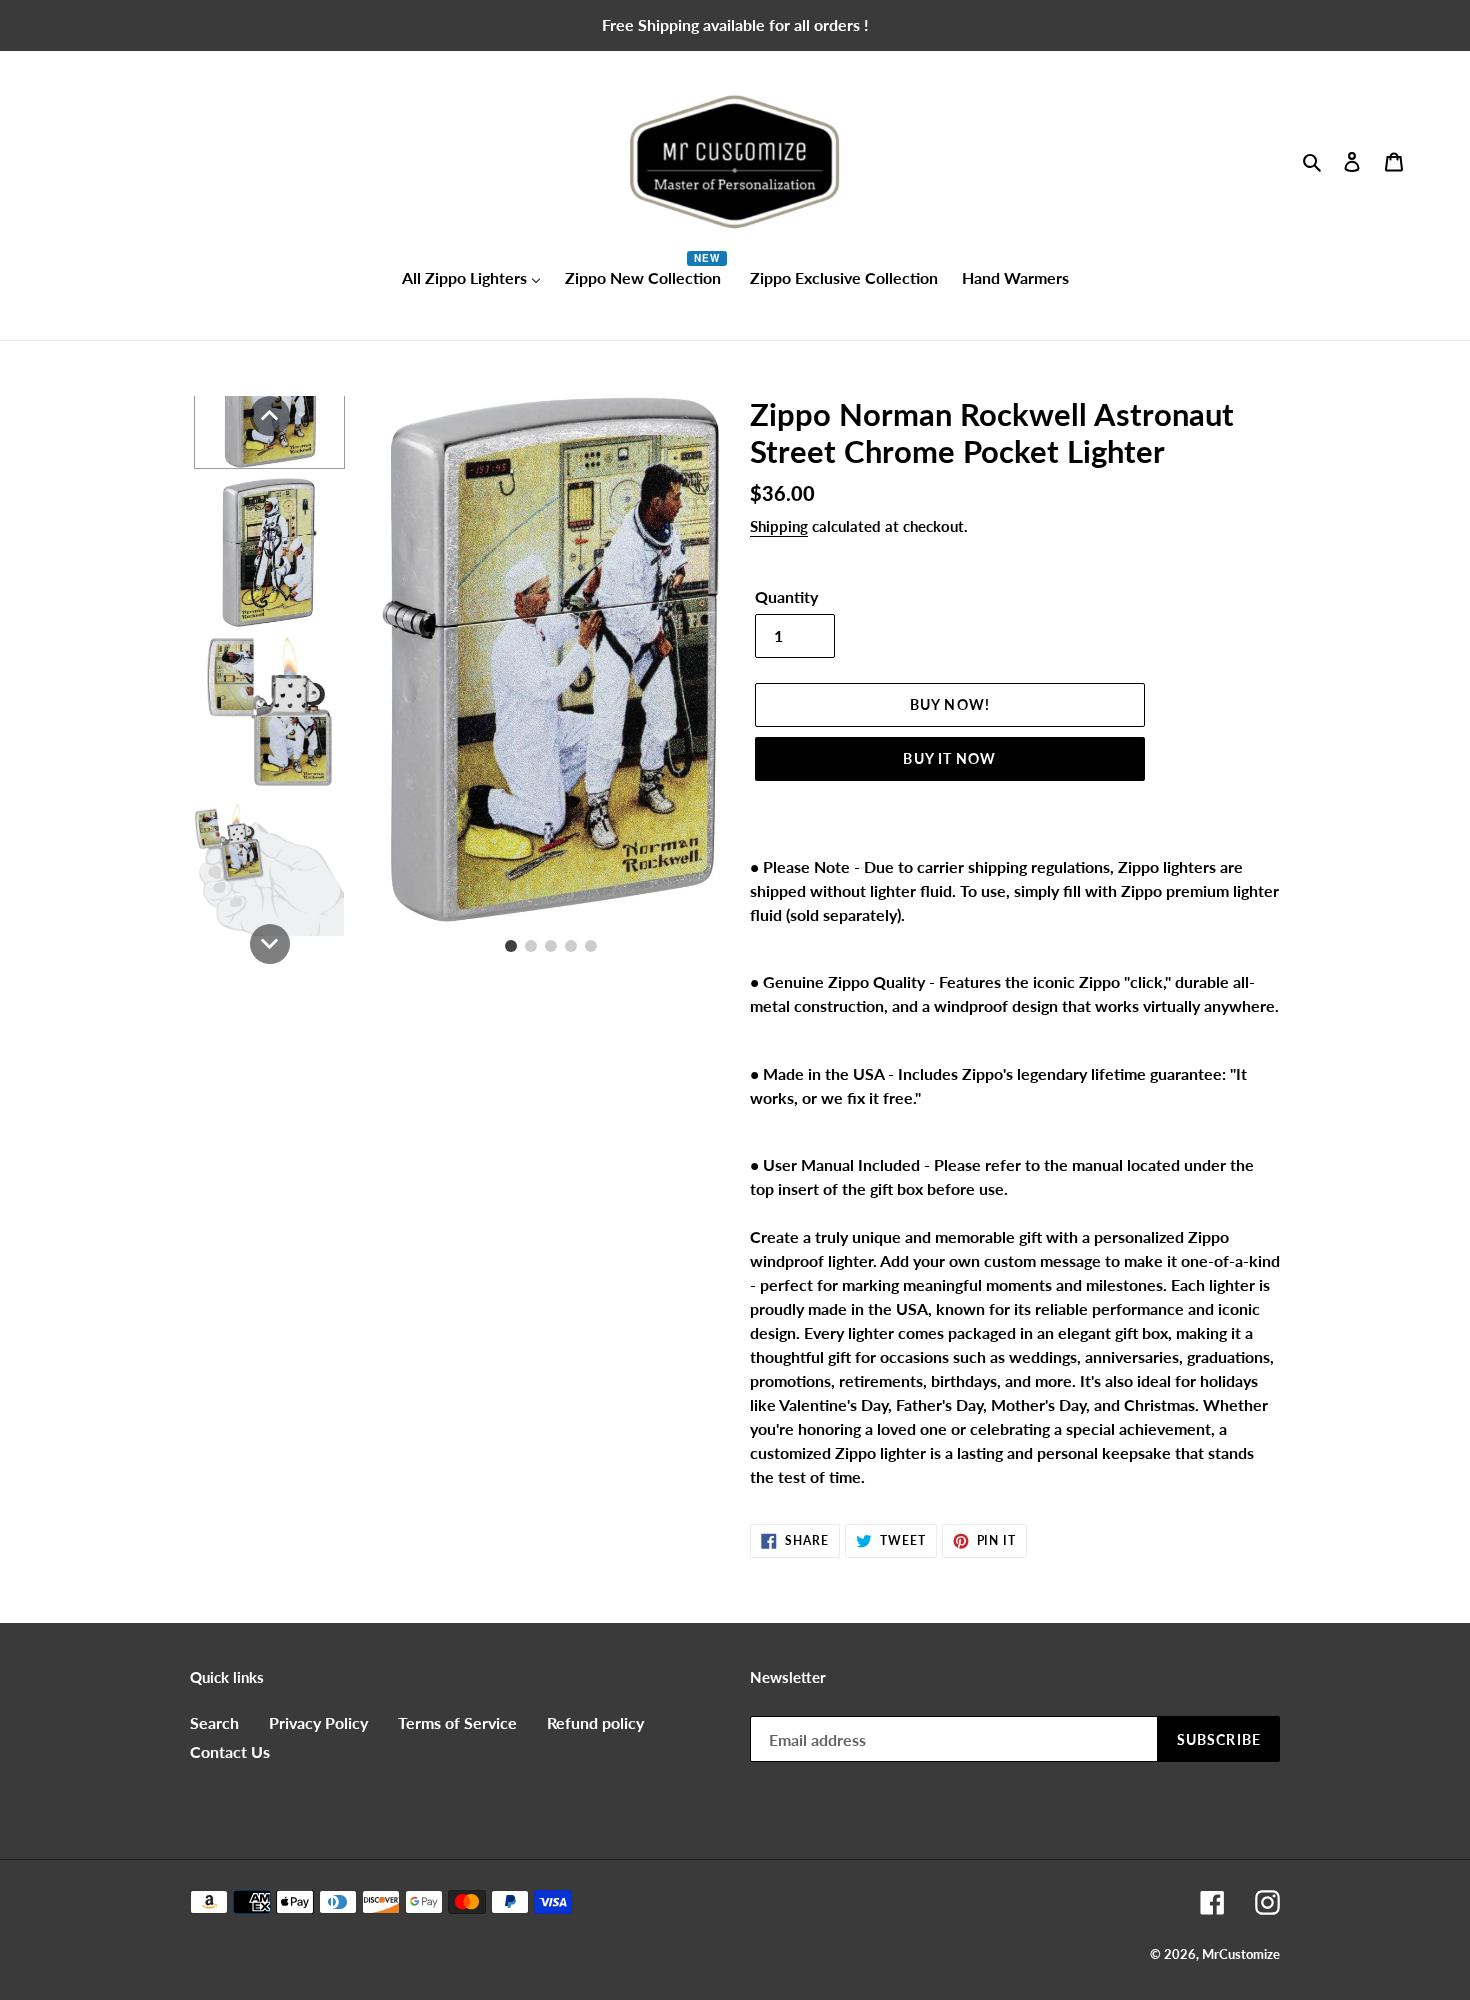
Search (214, 1722)
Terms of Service (457, 1722)
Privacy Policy (318, 1722)
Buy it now (949, 758)
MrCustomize (1241, 1954)
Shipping (779, 526)
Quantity (786, 596)
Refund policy (595, 1722)
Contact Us (230, 1751)
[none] (270, 416)
